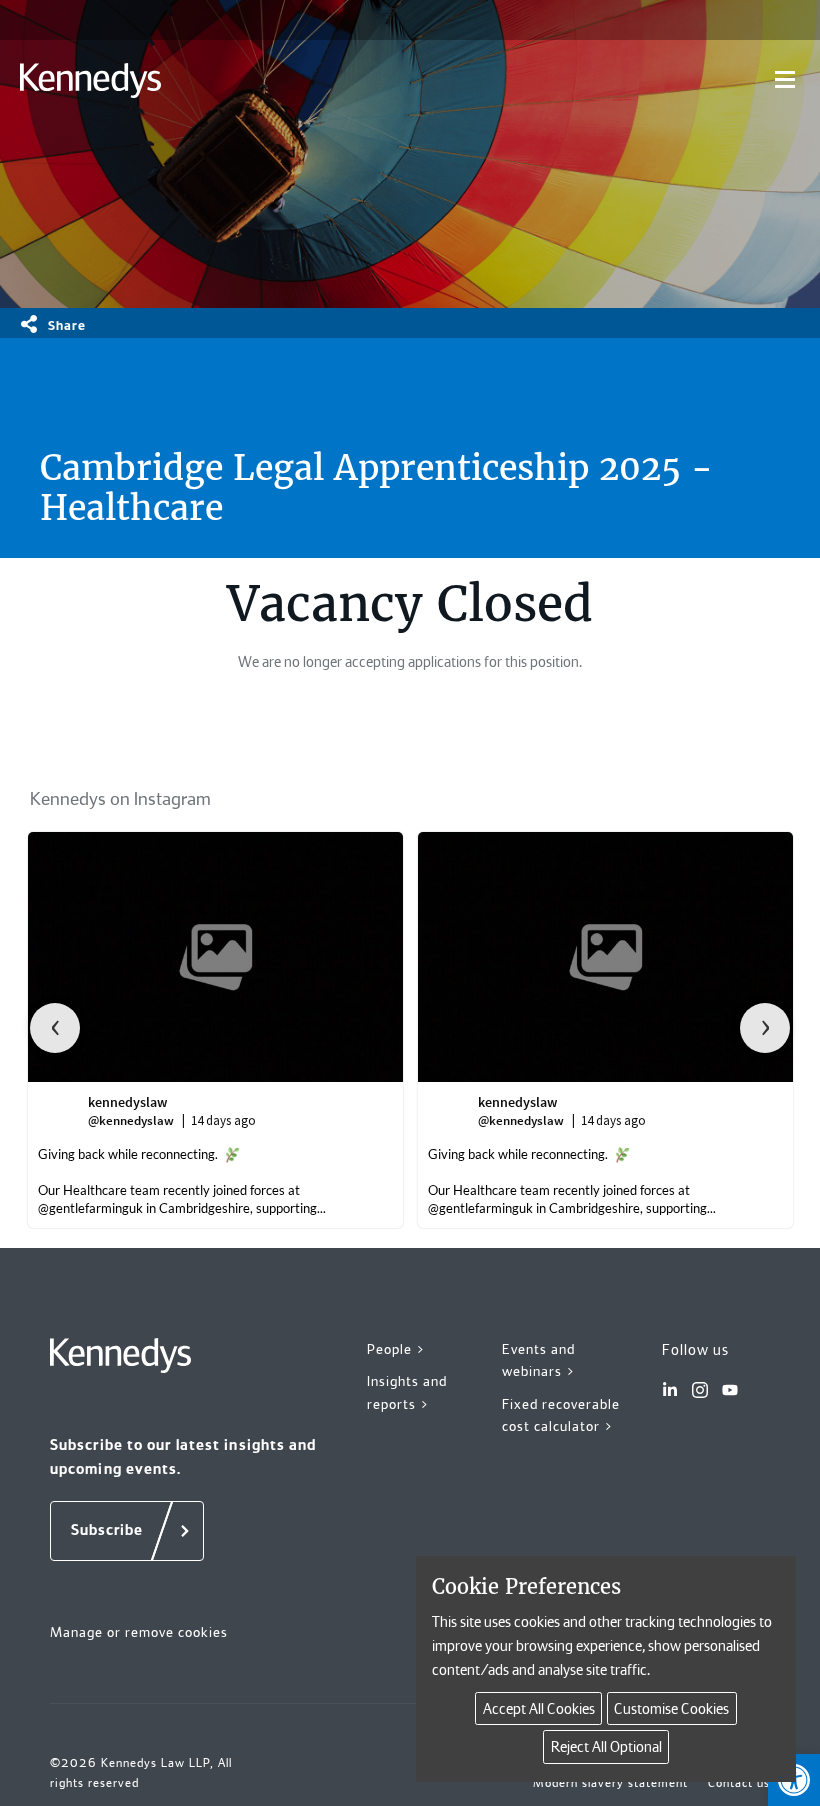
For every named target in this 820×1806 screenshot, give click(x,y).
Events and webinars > (539, 1360)
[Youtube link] (730, 1390)
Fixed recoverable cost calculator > (561, 1415)
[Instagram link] (700, 1390)
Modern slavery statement (610, 1783)
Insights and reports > (407, 1392)
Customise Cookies (671, 1709)
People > (396, 1349)
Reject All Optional (606, 1747)
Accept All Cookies (539, 1709)
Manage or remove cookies (139, 1632)
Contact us (739, 1783)
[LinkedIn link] (670, 1390)
